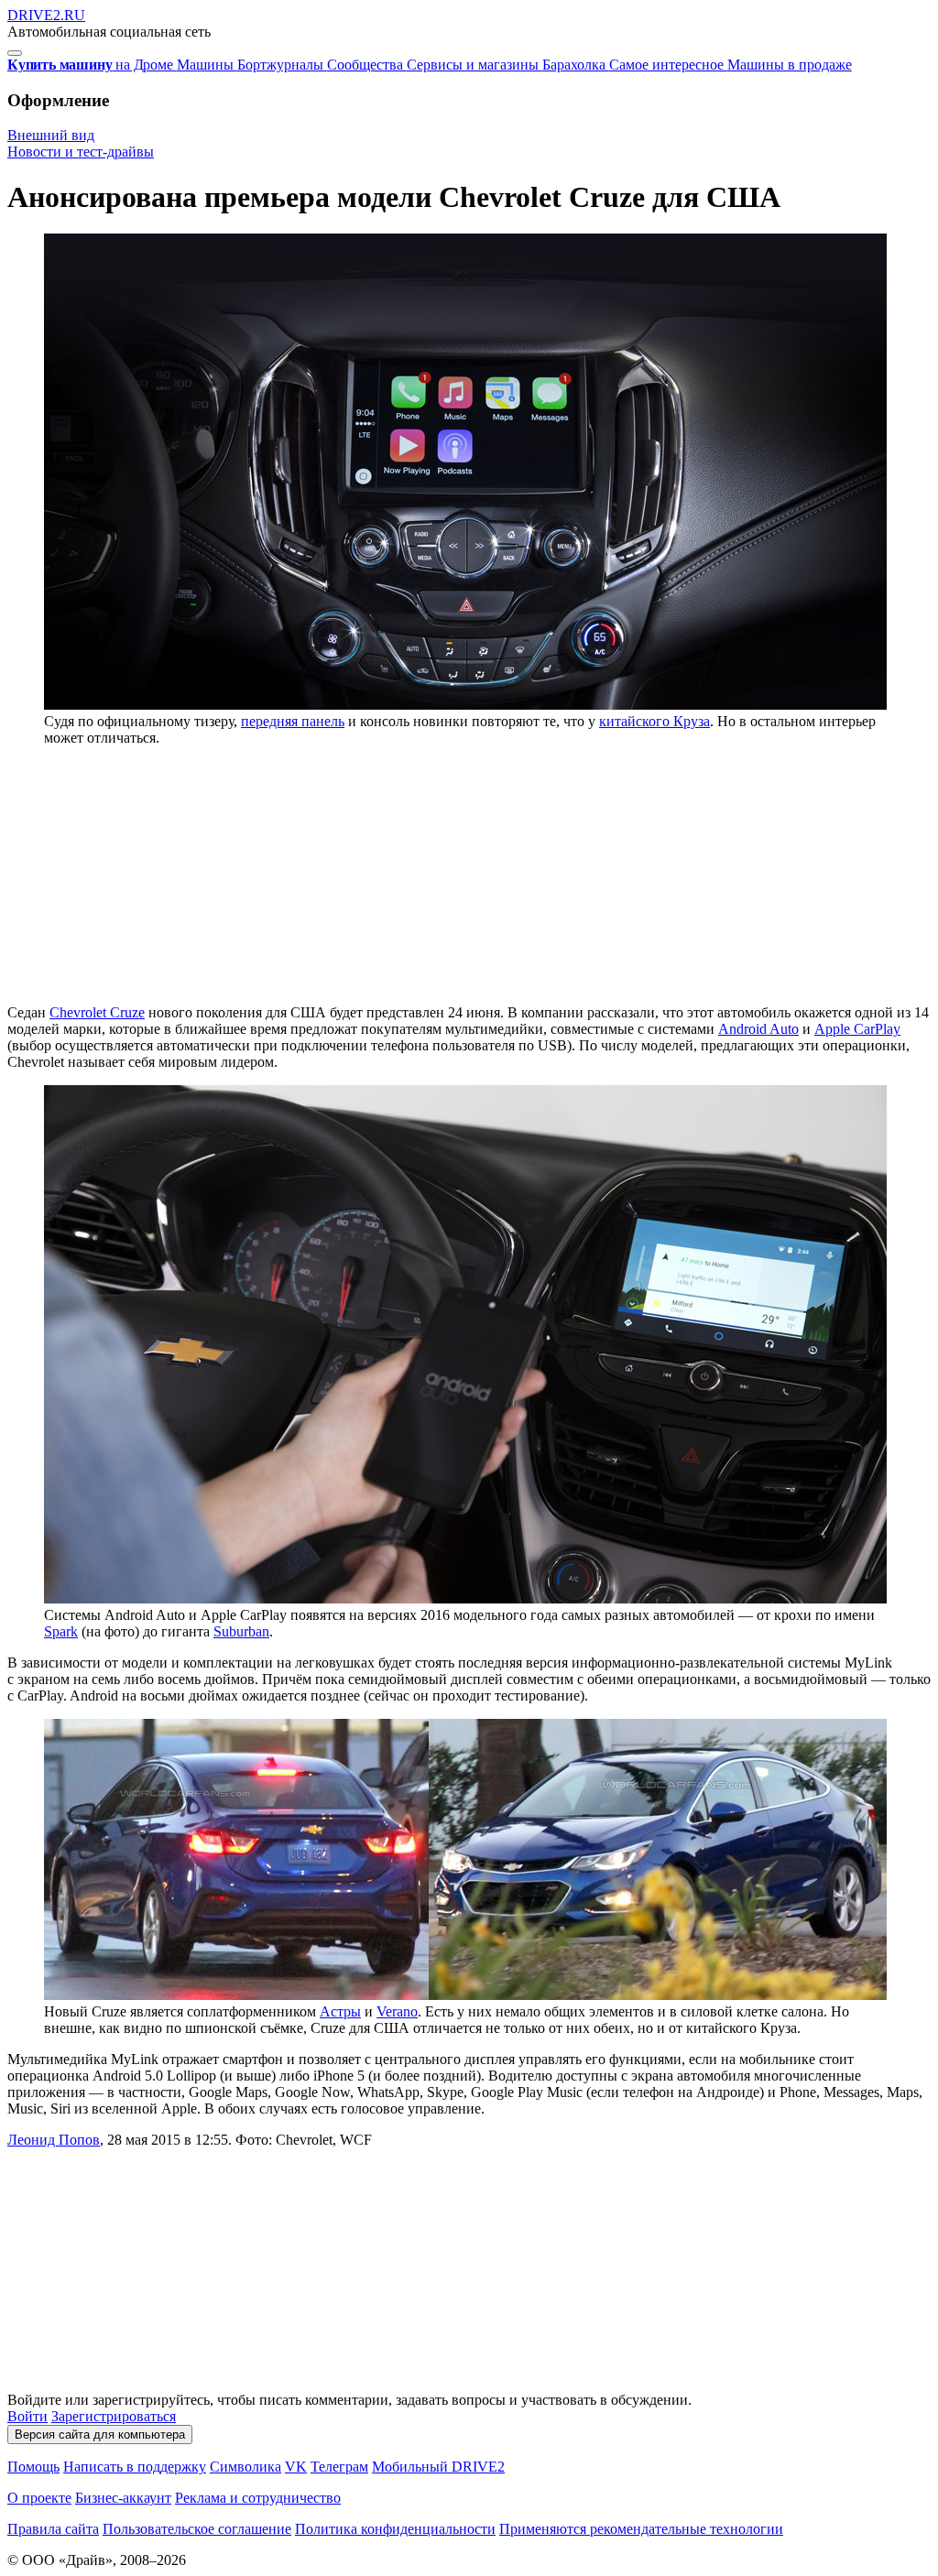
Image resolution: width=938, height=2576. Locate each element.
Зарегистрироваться (114, 2416)
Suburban (241, 1631)
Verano (397, 2011)
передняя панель (293, 721)
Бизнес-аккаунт (123, 2498)
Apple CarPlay (857, 1029)
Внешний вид (51, 135)
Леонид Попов (54, 2140)
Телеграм (339, 2467)
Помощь (33, 2467)
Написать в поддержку (135, 2467)
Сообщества (367, 65)
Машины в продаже (790, 65)
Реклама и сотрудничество (258, 2498)
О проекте (39, 2498)
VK (296, 2467)
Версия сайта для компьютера (100, 2435)
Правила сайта (53, 2529)
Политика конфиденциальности (395, 2529)
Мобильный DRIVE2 (438, 2467)
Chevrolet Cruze (97, 1012)
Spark (61, 1631)
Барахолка (576, 65)
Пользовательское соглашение (197, 2529)
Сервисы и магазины (474, 65)
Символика (245, 2467)
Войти (27, 2416)
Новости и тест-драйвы (81, 152)
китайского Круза (654, 721)
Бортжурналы (282, 65)
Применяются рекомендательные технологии (641, 2529)
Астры (340, 2011)
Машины (207, 65)
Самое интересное (668, 65)
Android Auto (758, 1029)
